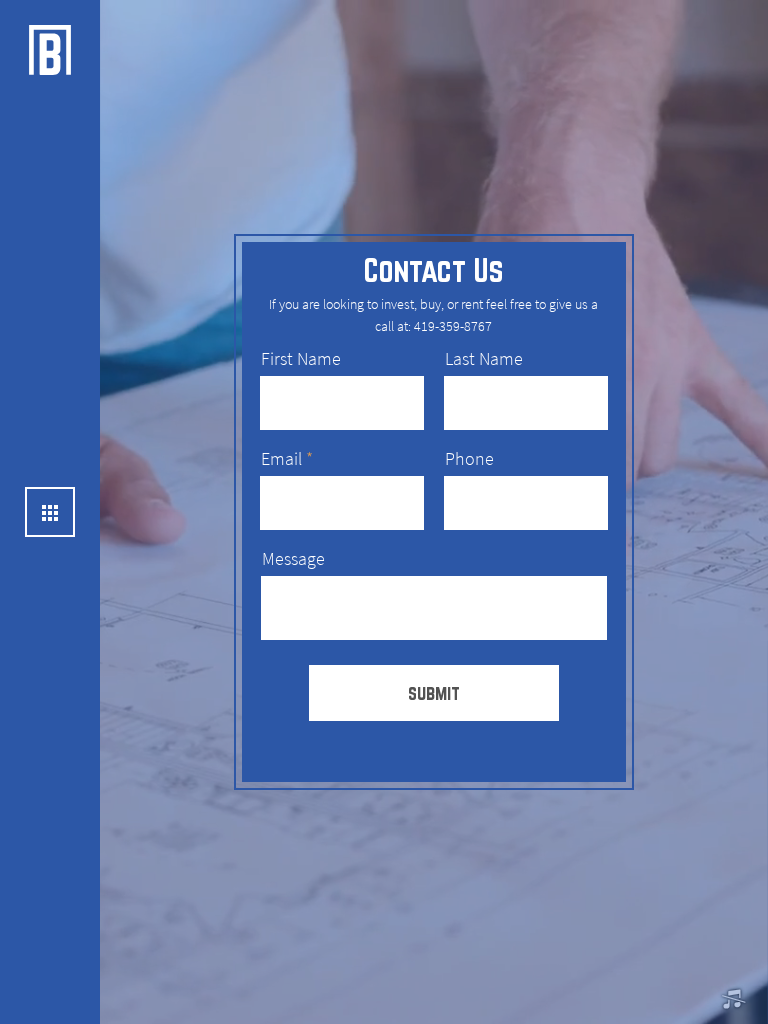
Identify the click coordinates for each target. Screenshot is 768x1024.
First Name (301, 359)
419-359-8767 (453, 326)
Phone (469, 459)
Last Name (484, 359)
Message (293, 559)
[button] (733, 1000)
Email (281, 459)
